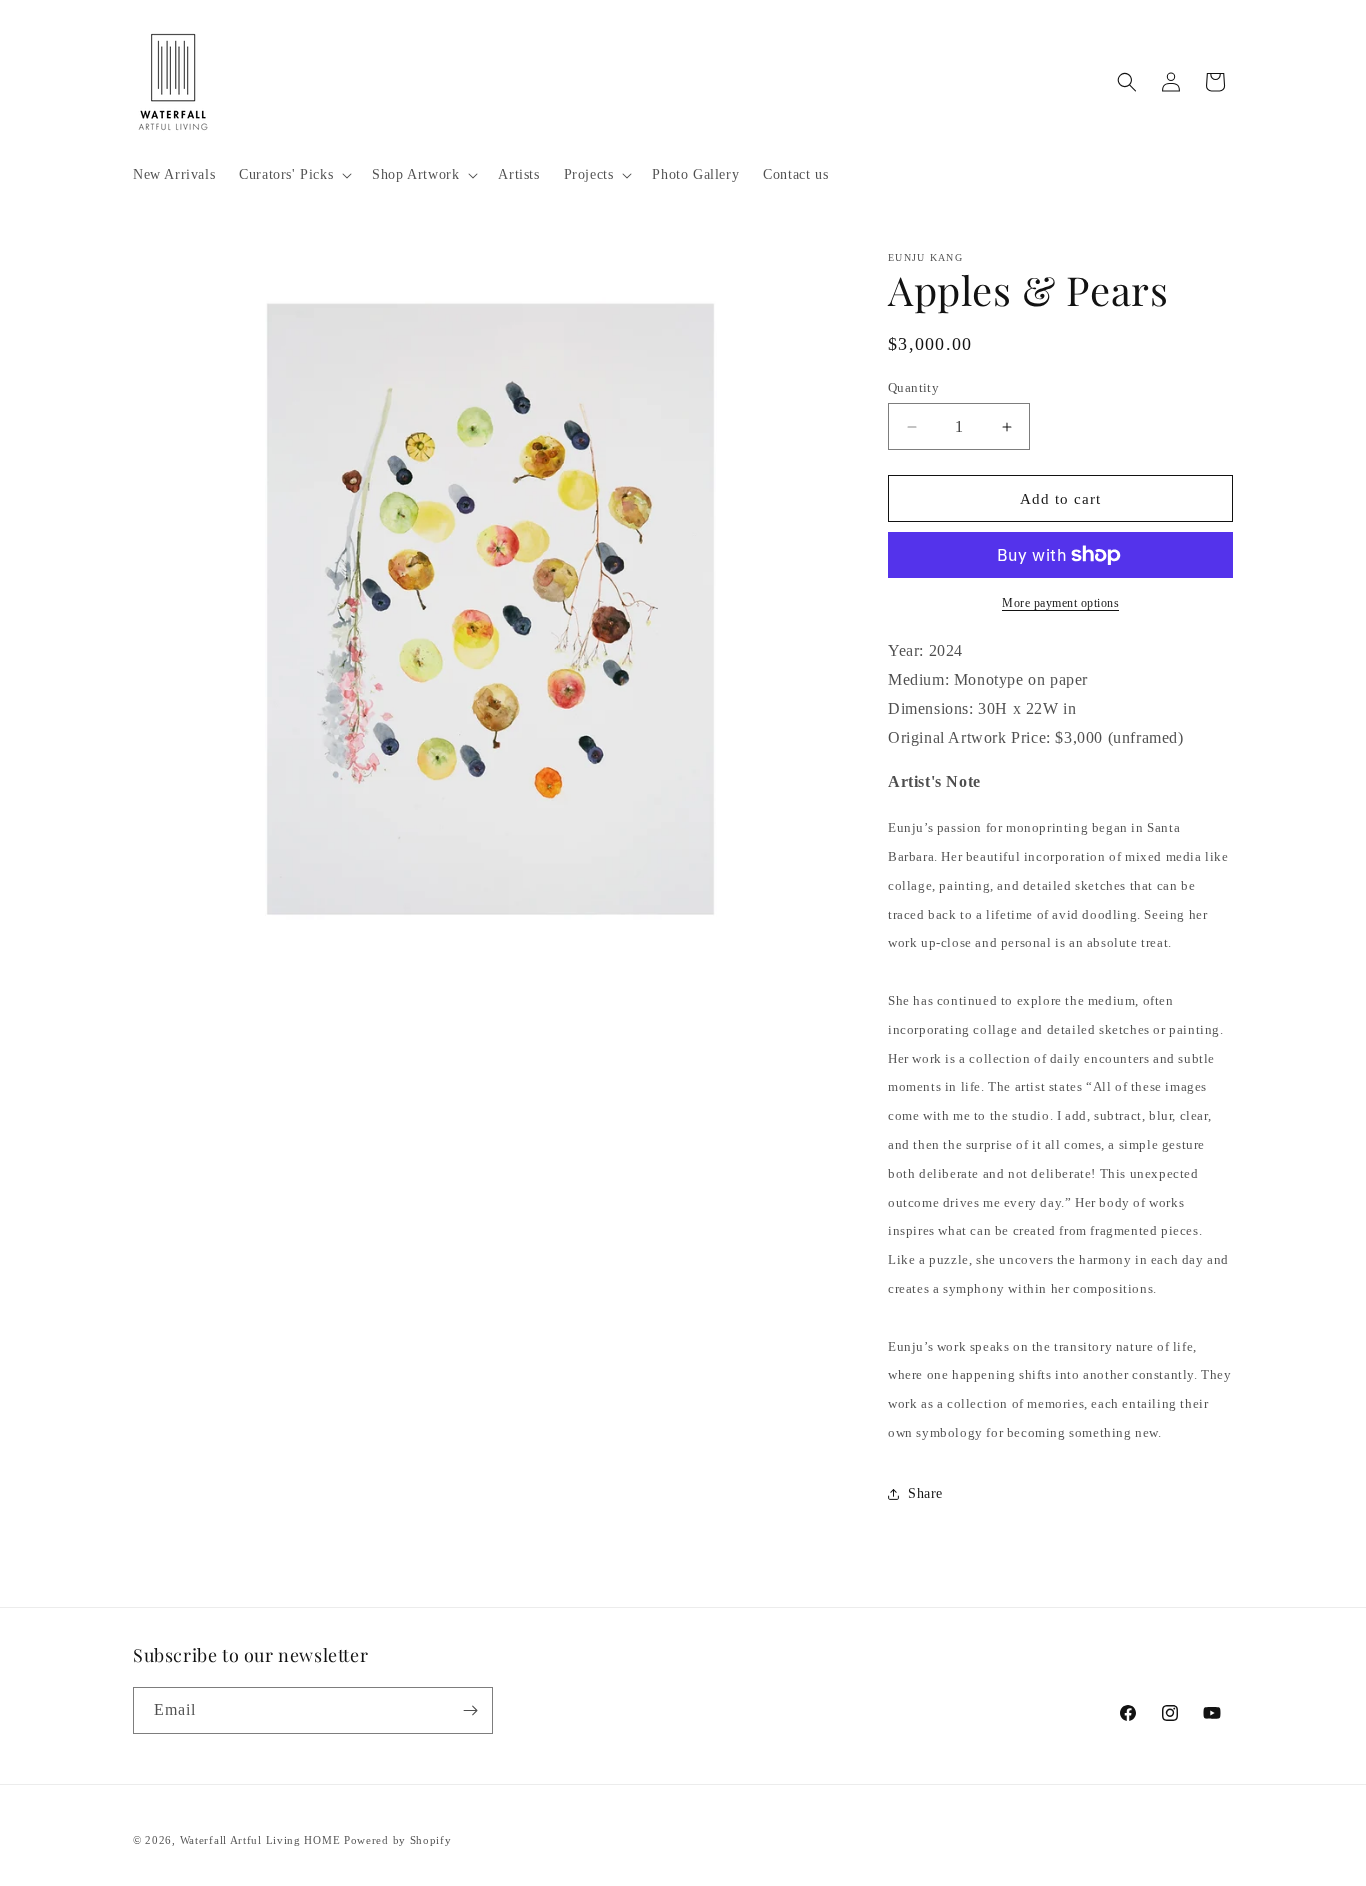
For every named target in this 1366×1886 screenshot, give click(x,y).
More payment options (1060, 603)
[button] (293, 175)
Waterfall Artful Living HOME (260, 1840)
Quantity (913, 387)
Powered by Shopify (398, 1840)
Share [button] (925, 1493)
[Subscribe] (470, 1710)
